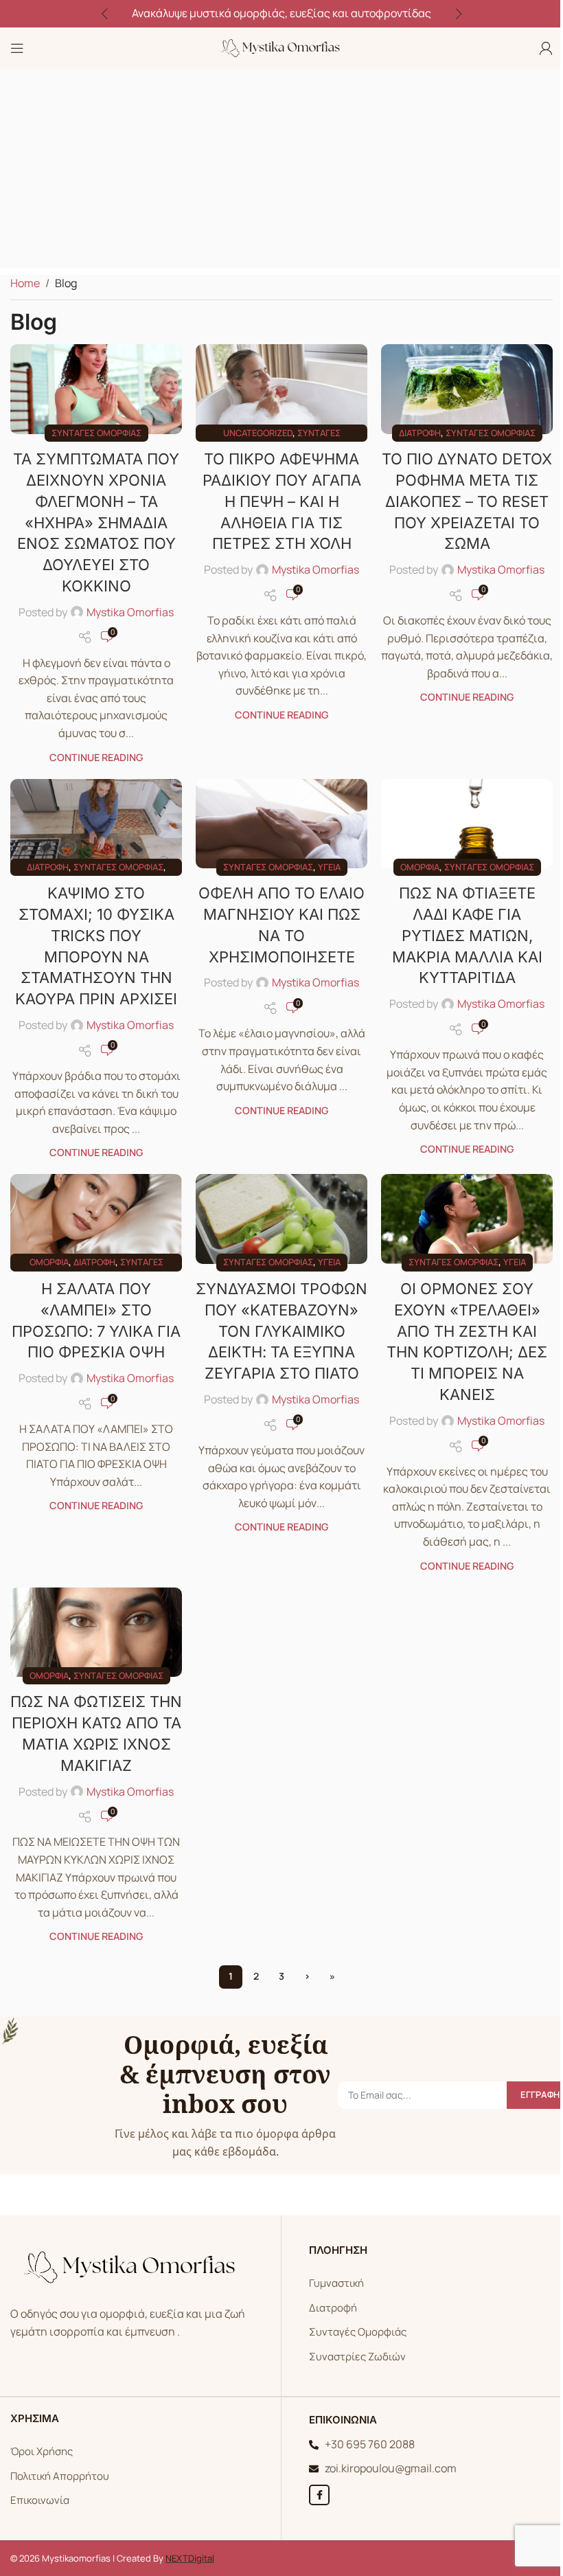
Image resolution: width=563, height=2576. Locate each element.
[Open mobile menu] (17, 48)
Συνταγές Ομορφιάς (358, 2332)
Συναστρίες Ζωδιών (357, 2357)
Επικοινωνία (40, 2500)
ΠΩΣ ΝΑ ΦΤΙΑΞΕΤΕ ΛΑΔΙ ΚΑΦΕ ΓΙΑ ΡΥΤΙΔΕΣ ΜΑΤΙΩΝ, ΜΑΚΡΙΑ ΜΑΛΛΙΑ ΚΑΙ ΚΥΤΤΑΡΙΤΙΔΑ (467, 935)
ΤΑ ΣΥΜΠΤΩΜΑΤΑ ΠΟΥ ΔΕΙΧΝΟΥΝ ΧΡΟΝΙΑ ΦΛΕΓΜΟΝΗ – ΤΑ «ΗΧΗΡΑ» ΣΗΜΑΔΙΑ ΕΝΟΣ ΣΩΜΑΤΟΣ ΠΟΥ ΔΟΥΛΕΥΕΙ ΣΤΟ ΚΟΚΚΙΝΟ (96, 522)
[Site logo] (281, 47)
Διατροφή (420, 433)
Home (25, 283)
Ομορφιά (420, 867)
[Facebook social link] (319, 2495)
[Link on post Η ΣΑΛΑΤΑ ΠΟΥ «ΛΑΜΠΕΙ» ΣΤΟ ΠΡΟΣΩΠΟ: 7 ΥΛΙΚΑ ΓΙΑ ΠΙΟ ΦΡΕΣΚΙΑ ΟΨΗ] (96, 1219)
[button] (104, 14)
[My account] (546, 48)
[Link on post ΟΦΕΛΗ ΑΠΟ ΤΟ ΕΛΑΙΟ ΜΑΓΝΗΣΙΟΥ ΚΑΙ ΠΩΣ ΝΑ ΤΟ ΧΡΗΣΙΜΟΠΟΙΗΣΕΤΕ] (281, 824)
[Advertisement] (281, 172)
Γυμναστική (336, 2283)
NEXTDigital (190, 2558)
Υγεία (329, 867)
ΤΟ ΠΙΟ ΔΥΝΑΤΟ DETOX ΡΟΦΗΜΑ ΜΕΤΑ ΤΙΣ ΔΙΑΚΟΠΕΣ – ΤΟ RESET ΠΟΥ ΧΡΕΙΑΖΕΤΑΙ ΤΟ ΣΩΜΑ (467, 501)
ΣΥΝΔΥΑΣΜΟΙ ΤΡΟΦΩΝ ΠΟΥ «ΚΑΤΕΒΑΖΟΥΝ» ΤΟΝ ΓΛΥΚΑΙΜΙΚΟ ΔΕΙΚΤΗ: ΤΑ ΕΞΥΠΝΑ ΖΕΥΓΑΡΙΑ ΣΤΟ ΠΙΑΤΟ (281, 1331)
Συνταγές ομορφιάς (96, 433)
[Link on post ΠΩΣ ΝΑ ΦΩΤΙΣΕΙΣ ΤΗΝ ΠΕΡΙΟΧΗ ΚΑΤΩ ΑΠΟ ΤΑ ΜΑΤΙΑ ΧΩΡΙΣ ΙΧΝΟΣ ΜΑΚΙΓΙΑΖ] (96, 1632)
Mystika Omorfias (130, 612)
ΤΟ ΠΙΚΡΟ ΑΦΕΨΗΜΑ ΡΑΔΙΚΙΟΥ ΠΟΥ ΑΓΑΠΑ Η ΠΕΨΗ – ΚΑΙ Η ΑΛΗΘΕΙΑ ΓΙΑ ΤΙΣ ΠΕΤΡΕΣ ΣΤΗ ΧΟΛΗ (282, 501)
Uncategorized (258, 433)
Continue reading (96, 757)
